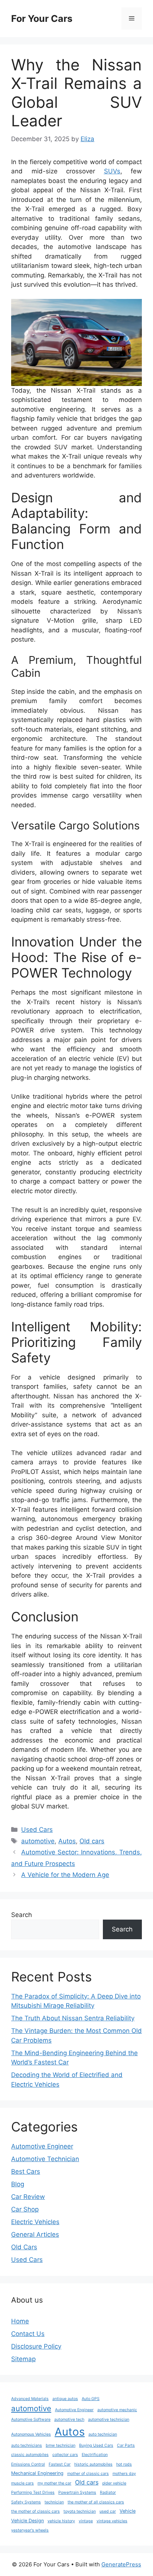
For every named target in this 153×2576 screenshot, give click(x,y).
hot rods (124, 2464)
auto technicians (27, 2445)
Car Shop (25, 2209)
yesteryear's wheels (30, 2530)
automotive (38, 1841)
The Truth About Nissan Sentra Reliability (73, 2018)
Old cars (92, 1841)
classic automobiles (30, 2455)
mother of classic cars (88, 2474)
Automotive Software (31, 2419)
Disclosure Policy (36, 2346)
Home (20, 2321)
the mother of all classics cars (96, 2502)
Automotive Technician (45, 2159)
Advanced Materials (30, 2399)
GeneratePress (121, 2564)
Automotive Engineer (42, 2146)
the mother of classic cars (35, 2511)
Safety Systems (26, 2502)
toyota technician (80, 2511)
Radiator (108, 2492)
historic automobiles (93, 2464)
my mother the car (54, 2483)
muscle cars (22, 2483)
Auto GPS (91, 2399)
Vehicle (128, 2511)
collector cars (65, 2455)
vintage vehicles (112, 2521)
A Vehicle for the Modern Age (65, 1875)
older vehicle (114, 2483)
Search (22, 1915)
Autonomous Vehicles (31, 2434)
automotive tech (69, 2419)
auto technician (103, 2434)
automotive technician (109, 2419)
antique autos (65, 2399)
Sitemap (23, 2359)
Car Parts (126, 2445)
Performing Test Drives (33, 2492)
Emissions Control (28, 2464)
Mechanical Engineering (37, 2473)
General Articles (35, 2234)
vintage (86, 2521)
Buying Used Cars (96, 2445)
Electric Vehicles (35, 2222)
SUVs (112, 171)
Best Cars (26, 2171)
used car (108, 2511)
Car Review (28, 2197)
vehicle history (61, 2521)
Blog (18, 2184)
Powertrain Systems (77, 2492)
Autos (67, 1841)
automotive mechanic (117, 2410)
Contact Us (28, 2334)
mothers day (124, 2474)
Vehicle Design (27, 2521)
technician (54, 2502)
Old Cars (24, 2247)
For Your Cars (42, 19)
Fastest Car (60, 2464)
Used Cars (37, 1830)
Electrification (95, 2455)
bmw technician (61, 2445)
